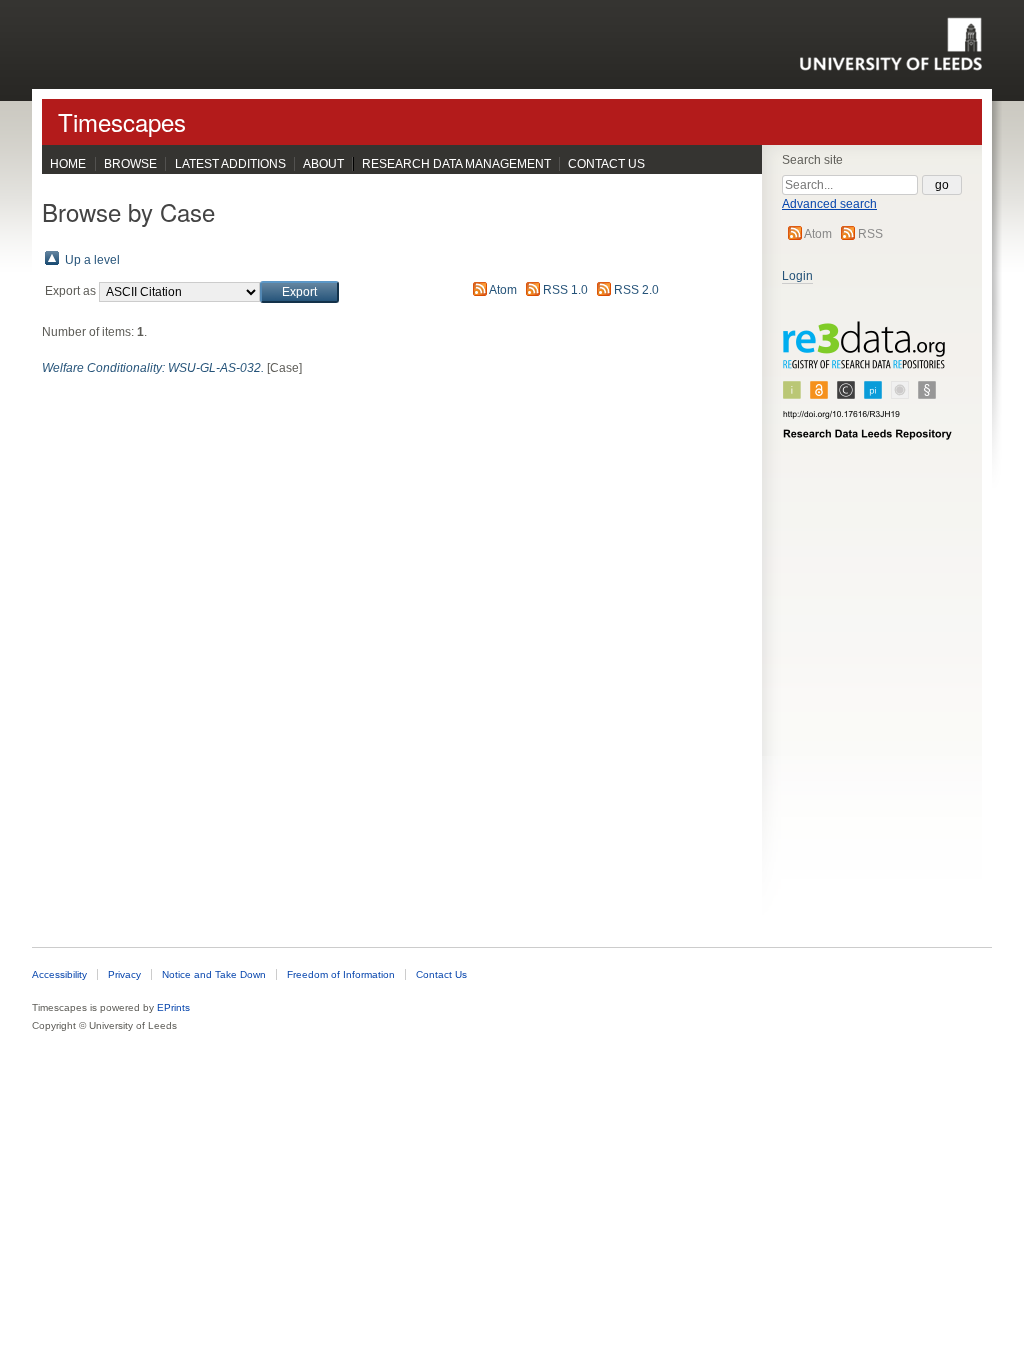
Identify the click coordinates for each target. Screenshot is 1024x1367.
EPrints (173, 1007)
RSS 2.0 (636, 290)
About (323, 164)
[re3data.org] (868, 389)
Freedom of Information (341, 974)
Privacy (124, 974)
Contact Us (606, 164)
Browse (130, 164)
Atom (818, 234)
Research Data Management (456, 164)
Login (797, 276)
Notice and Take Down (214, 974)
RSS (870, 234)
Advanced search (829, 204)
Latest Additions (230, 164)
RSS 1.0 (565, 290)
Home (68, 164)
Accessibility (59, 974)
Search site (812, 160)
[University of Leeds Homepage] (890, 44)
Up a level (92, 260)
